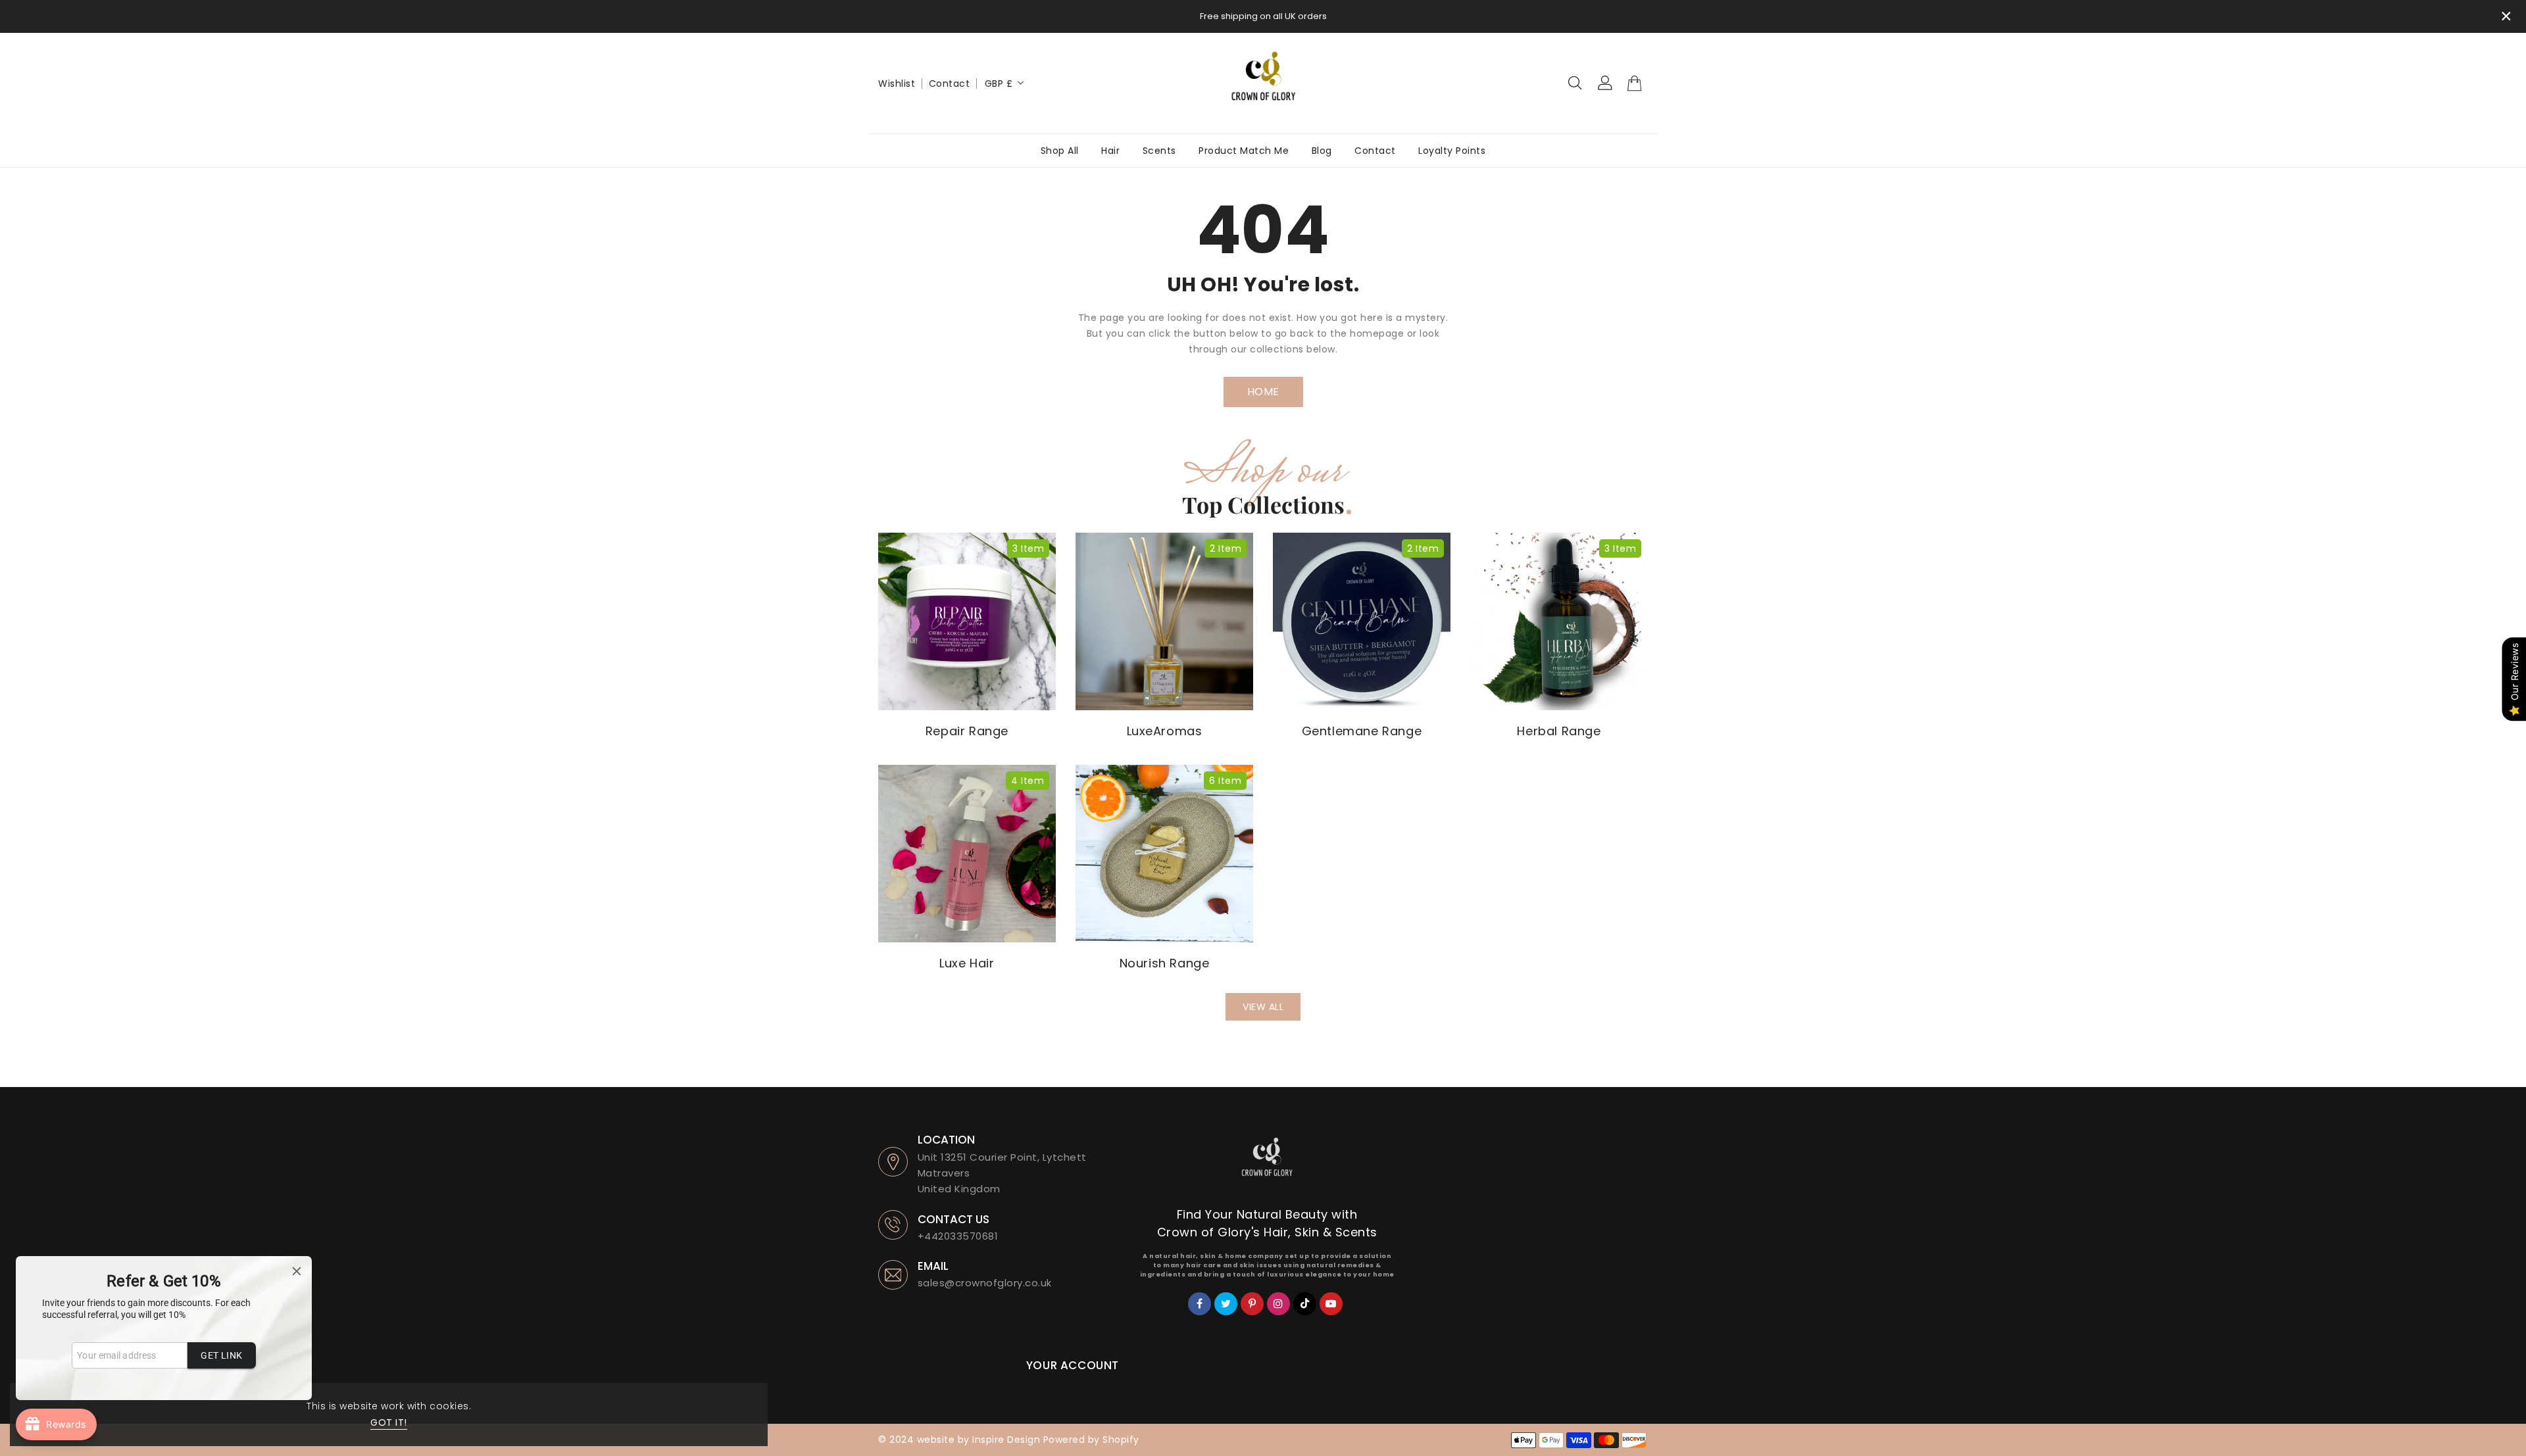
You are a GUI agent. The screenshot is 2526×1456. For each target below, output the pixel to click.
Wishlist (897, 84)
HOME (1263, 392)
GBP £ (999, 84)
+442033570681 (958, 1236)
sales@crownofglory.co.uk (985, 1283)
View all (1263, 1007)
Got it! (389, 1422)
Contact (950, 84)
